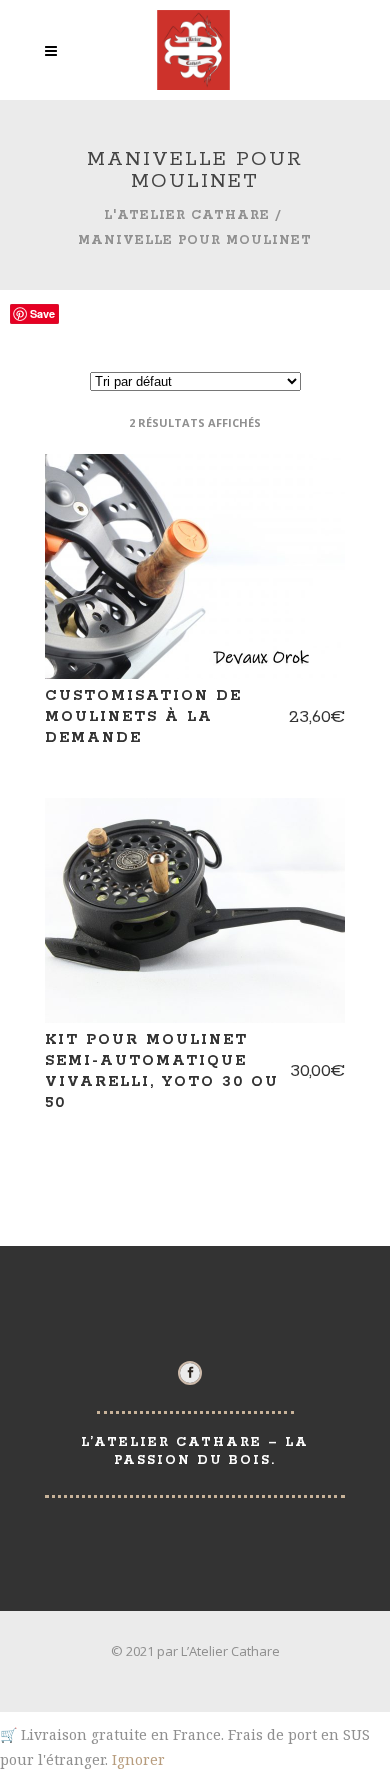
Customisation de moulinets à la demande (143, 717)
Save (42, 313)
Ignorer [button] (138, 1759)
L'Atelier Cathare (187, 215)
